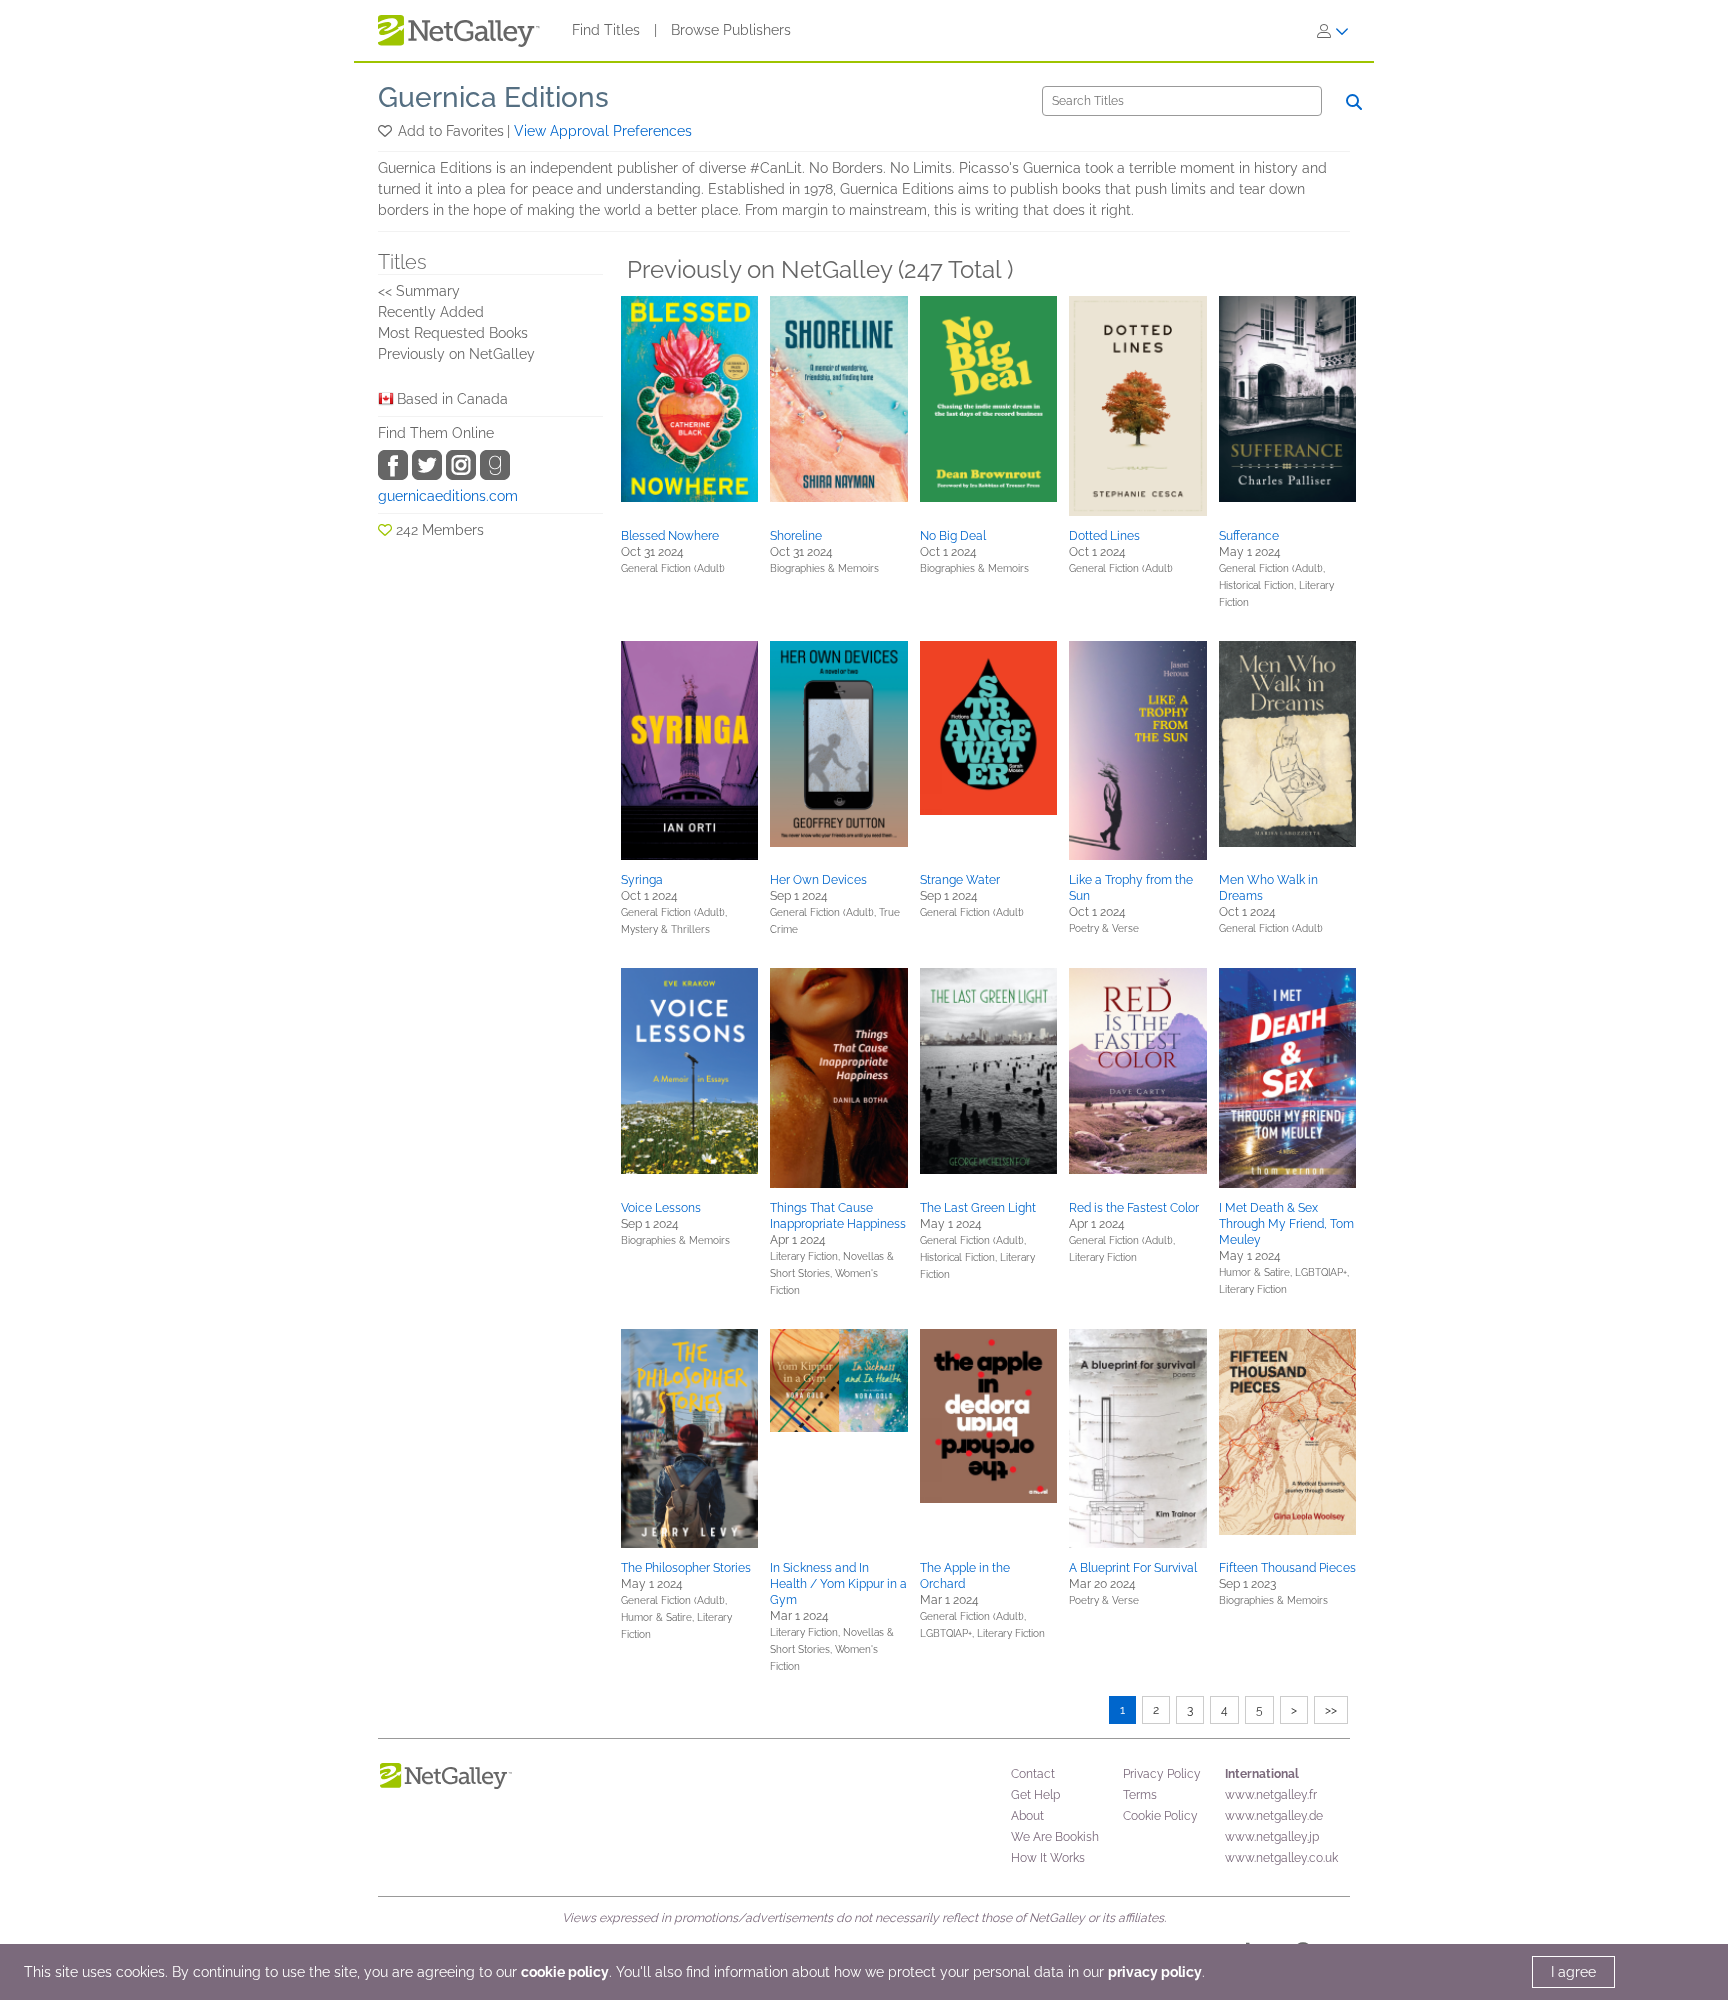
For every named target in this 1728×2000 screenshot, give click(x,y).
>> (1331, 1710)
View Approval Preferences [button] (603, 131)
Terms (1140, 1795)
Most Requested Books (453, 333)
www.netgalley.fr (1271, 1795)
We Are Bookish (1055, 1837)
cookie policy (565, 1972)
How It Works (1048, 1858)
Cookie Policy (1160, 1816)
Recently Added (431, 312)
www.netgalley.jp (1272, 1837)
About (1027, 1816)
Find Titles (606, 30)
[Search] (1354, 102)
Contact (1033, 1774)
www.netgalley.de (1274, 1816)
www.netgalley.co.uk (1281, 1858)
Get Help (1035, 1795)
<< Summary (419, 291)
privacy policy (1155, 1972)
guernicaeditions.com (448, 496)
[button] (386, 131)
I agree (1573, 1972)
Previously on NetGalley (456, 354)
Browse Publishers (731, 30)
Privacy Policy (1162, 1774)
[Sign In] (1333, 31)
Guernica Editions (493, 97)
